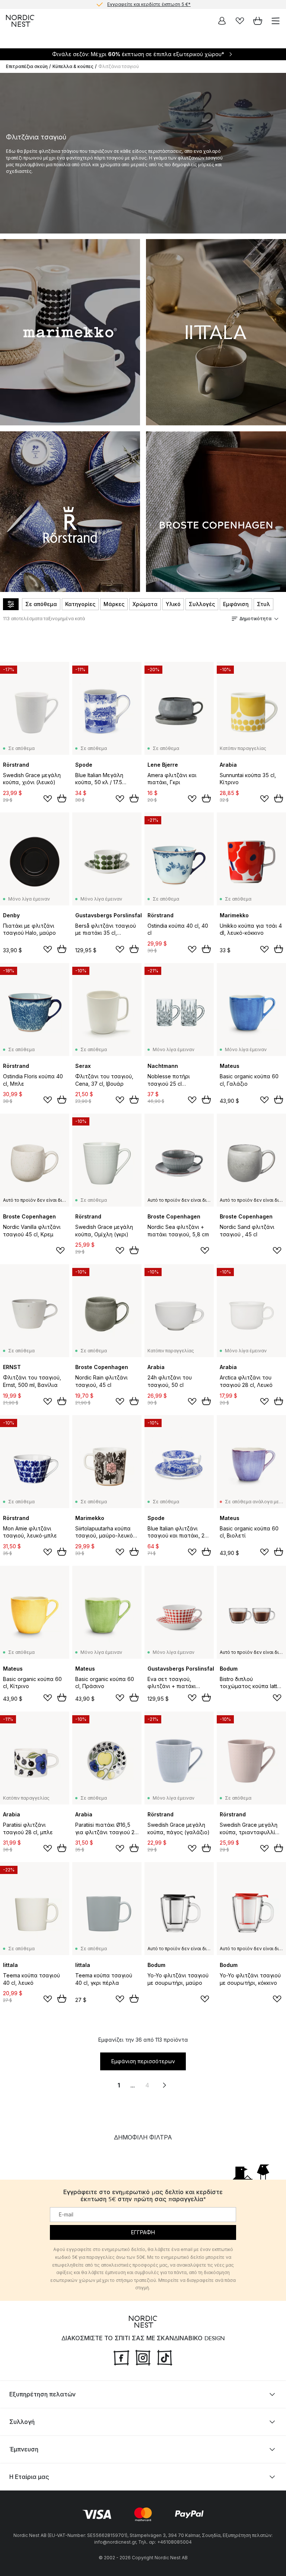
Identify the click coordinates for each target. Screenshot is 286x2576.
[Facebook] (121, 2357)
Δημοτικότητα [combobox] (255, 619)
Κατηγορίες (80, 604)
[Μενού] (276, 21)
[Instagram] (143, 2357)
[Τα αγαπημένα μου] (240, 21)
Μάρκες (114, 604)
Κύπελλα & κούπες (73, 66)
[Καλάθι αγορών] (258, 21)
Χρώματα (145, 604)
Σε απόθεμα (41, 604)
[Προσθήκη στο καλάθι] (62, 798)
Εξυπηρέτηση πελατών (42, 2394)
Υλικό (173, 604)
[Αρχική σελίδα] (20, 21)
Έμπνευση (24, 2449)
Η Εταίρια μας (29, 2477)
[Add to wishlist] (48, 799)
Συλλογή (22, 2422)
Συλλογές (202, 604)
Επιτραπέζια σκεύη (27, 66)
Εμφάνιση (236, 604)
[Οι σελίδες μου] (222, 21)
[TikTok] (165, 2357)
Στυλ (263, 604)
